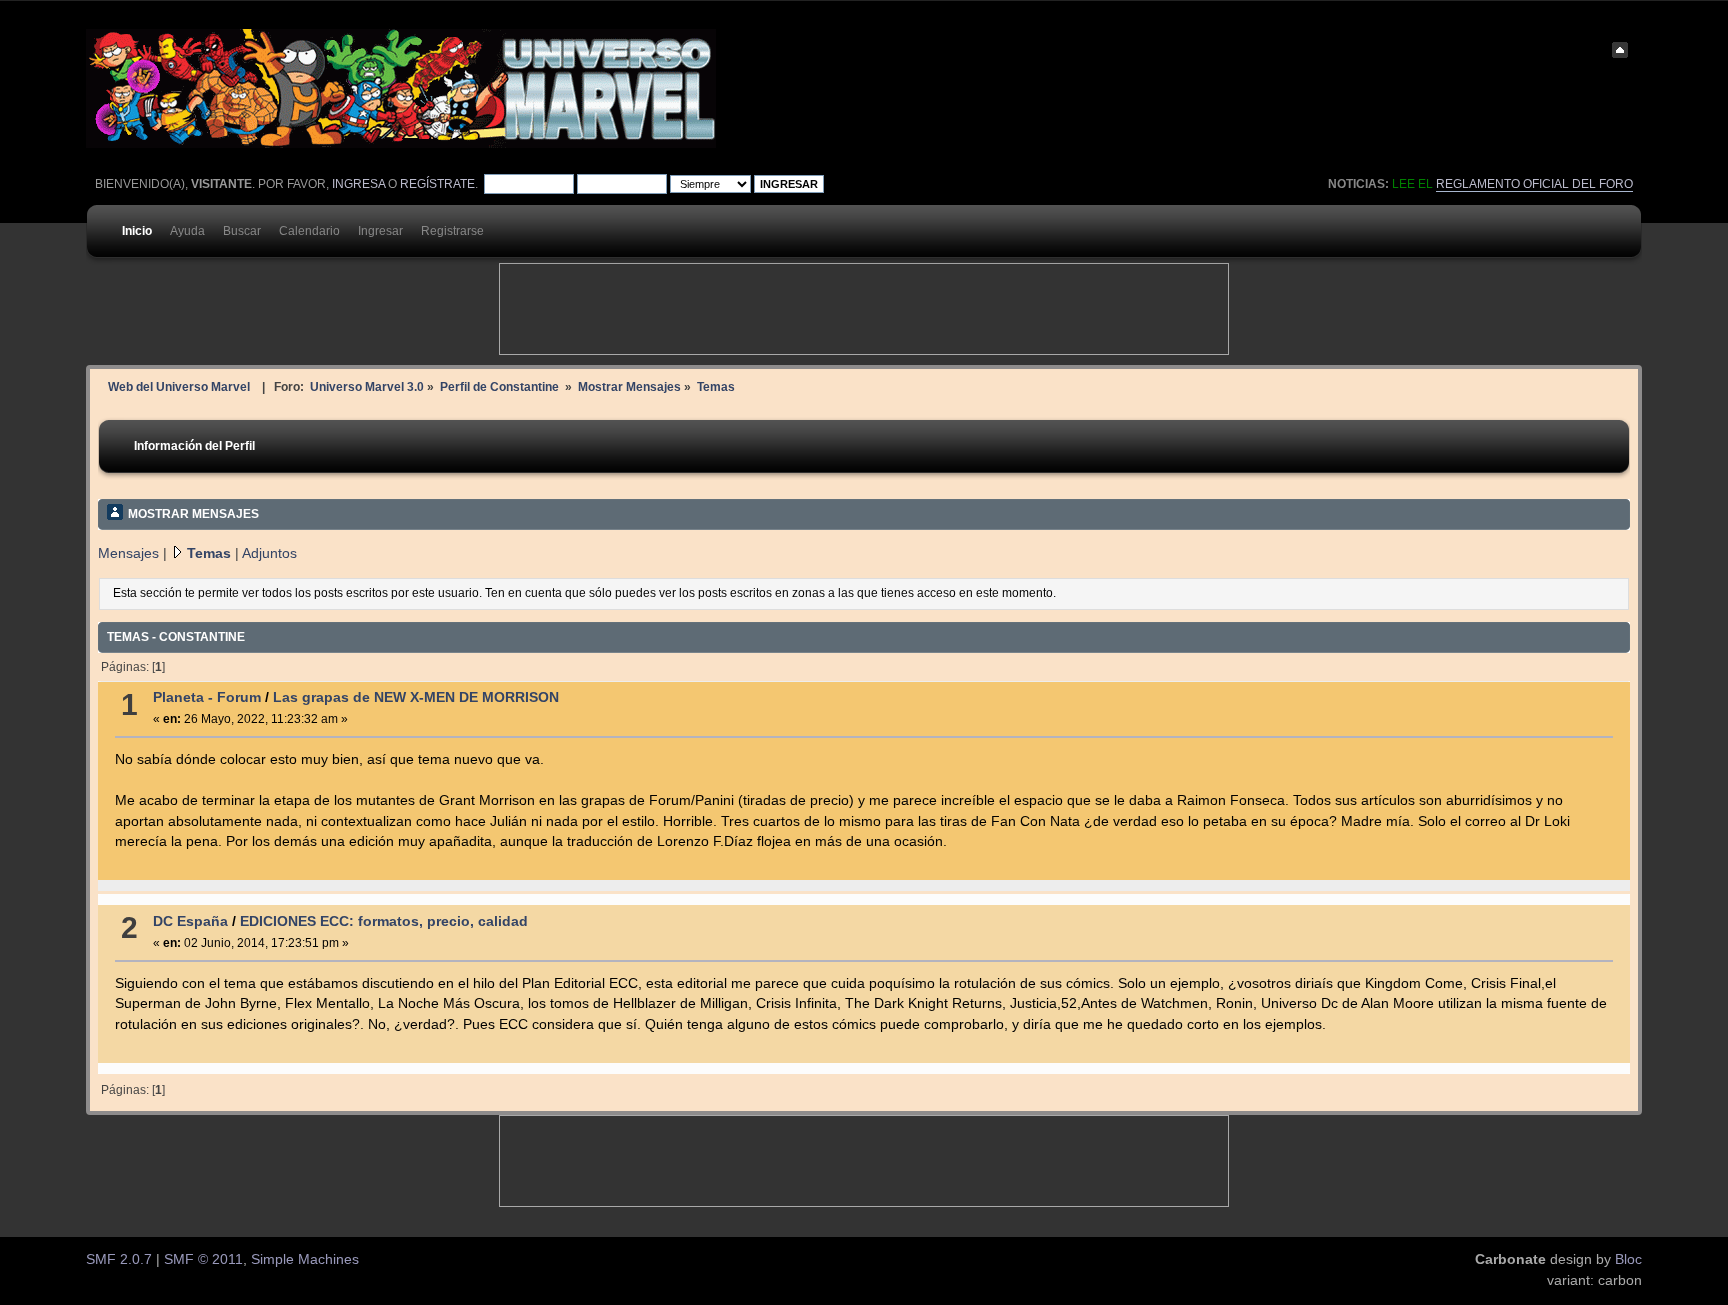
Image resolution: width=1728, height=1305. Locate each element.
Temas (209, 553)
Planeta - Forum (207, 697)
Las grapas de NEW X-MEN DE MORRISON (416, 697)
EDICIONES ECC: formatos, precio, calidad (384, 921)
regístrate (437, 184)
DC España (190, 921)
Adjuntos (269, 553)
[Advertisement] (864, 309)
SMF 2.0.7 (119, 1259)
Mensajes (128, 553)
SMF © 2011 (203, 1259)
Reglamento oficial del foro (1534, 184)
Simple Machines (305, 1259)
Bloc (1628, 1259)
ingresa (358, 184)
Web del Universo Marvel (179, 386)
